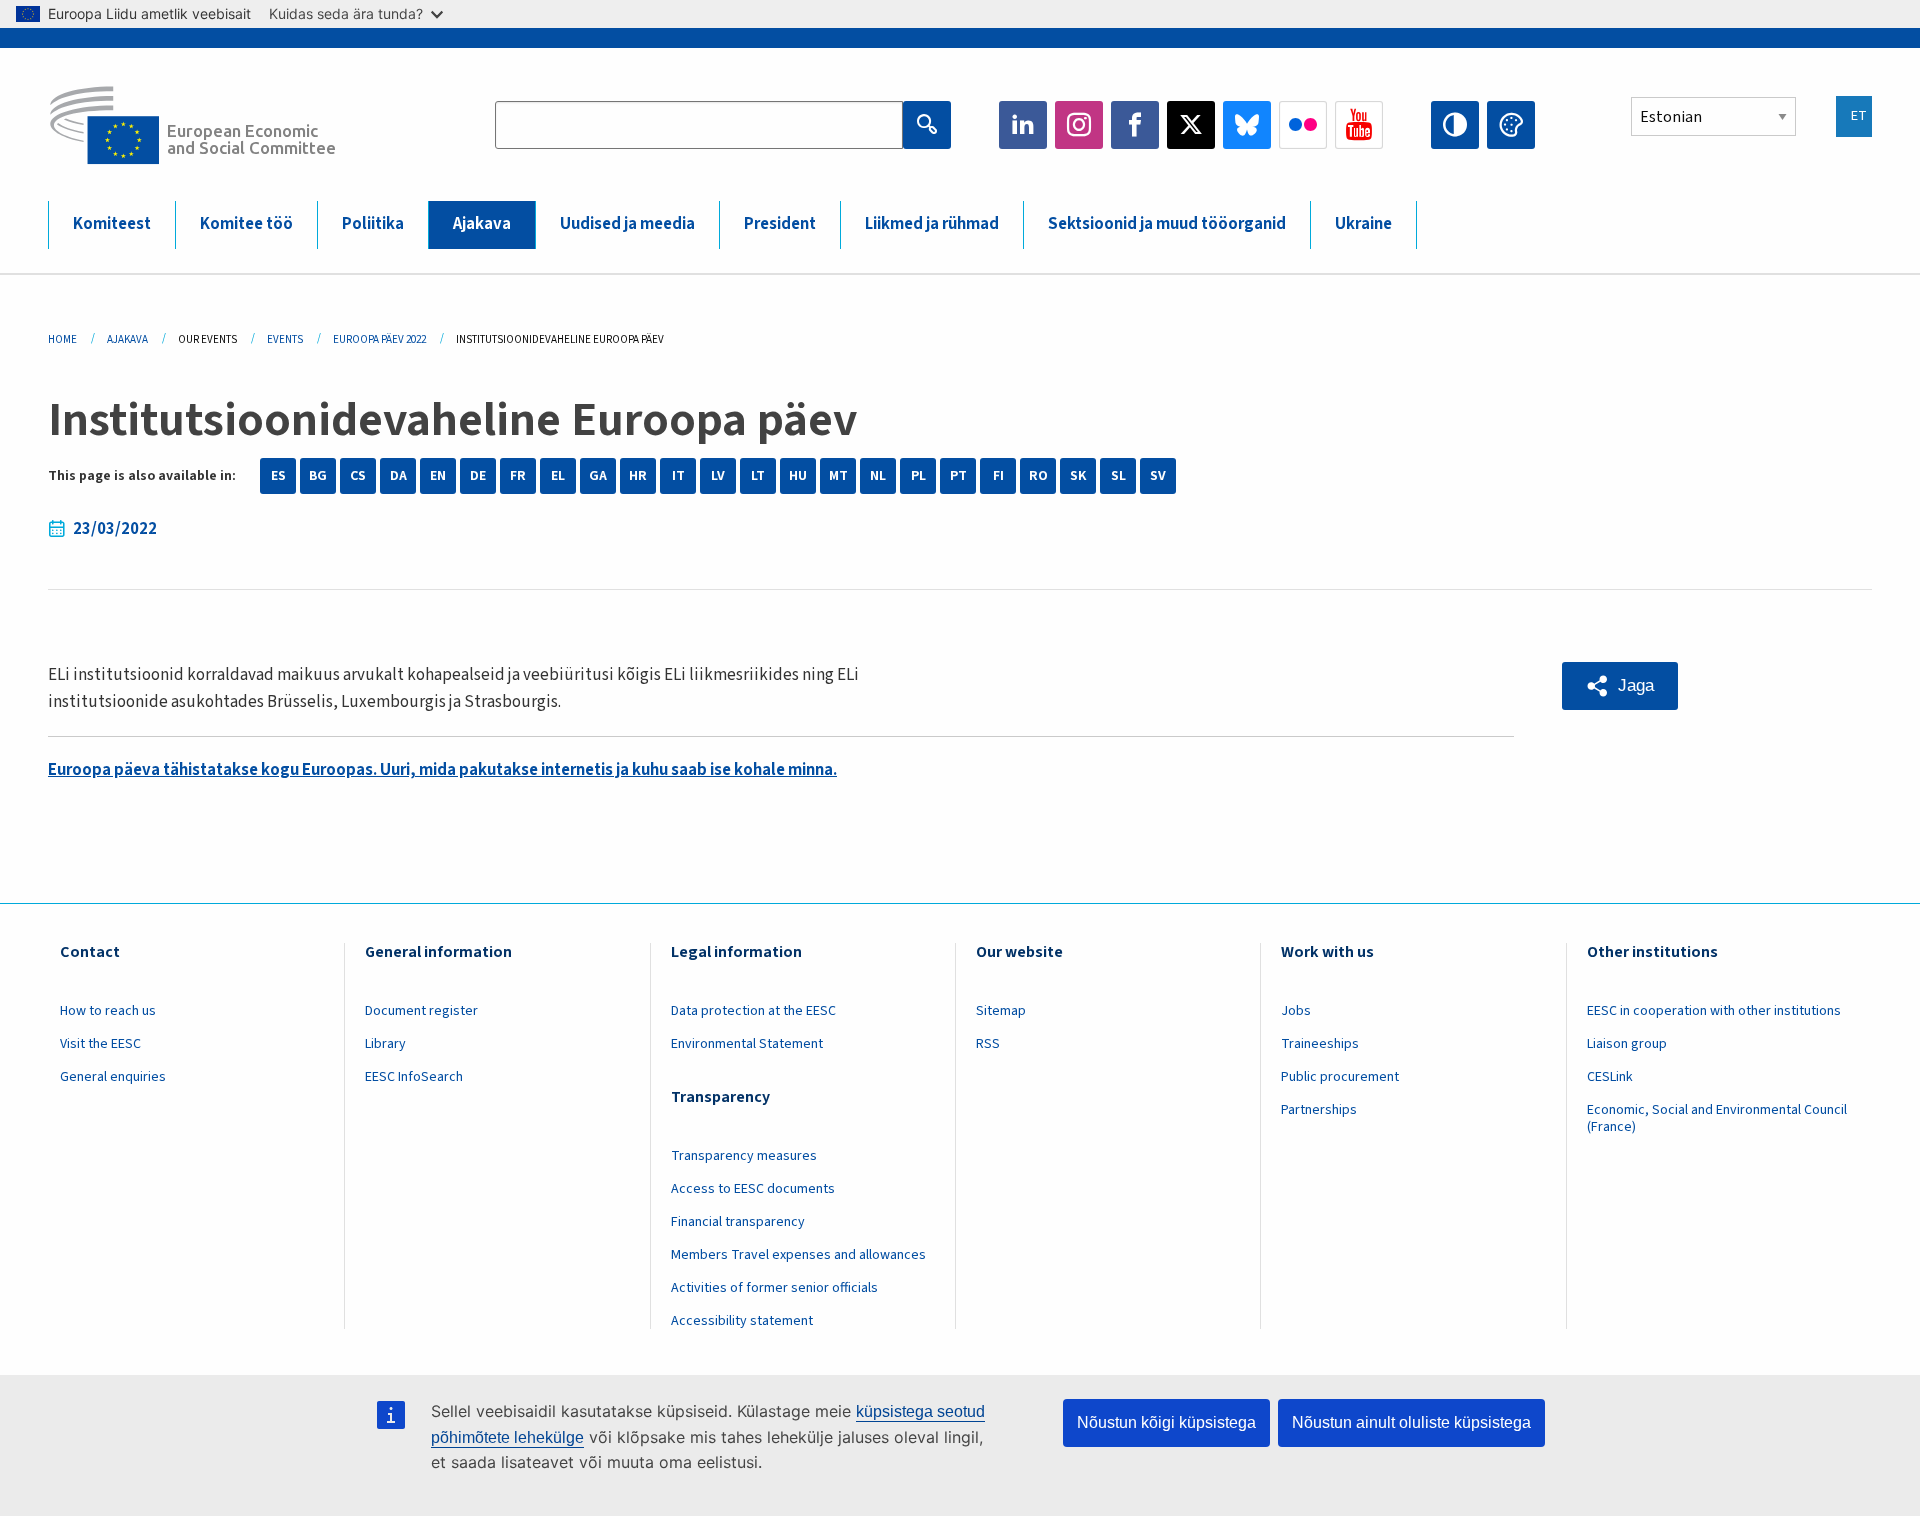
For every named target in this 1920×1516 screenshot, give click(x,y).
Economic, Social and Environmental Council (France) (1717, 1118)
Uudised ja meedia (627, 224)
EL (558, 476)
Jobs (1296, 1011)
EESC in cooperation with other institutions (1714, 1011)
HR (638, 476)
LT (758, 476)
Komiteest (112, 224)
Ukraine (1363, 224)
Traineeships (1320, 1044)
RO (1038, 476)
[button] (1620, 686)
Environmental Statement (747, 1044)
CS (358, 476)
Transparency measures (744, 1156)
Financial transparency (738, 1222)
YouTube (1359, 125)
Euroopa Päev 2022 (379, 339)
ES (278, 476)
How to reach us (108, 1011)
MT (838, 476)
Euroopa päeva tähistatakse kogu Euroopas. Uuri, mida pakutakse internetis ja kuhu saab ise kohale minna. (442, 770)
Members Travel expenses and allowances (798, 1255)
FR (518, 476)
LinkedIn (1023, 125)
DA (398, 476)
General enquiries (113, 1077)
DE (478, 476)
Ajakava (482, 224)
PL (918, 476)
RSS (988, 1044)
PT (958, 476)
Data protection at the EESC (753, 1011)
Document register (421, 1011)
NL (878, 476)
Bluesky (1247, 125)
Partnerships (1319, 1110)
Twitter (1191, 125)
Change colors (1511, 125)
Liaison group (1627, 1044)
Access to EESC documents (753, 1189)
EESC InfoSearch (414, 1077)
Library (385, 1044)
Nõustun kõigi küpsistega (1166, 1422)
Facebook (1135, 125)
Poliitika (373, 224)
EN (438, 476)
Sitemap (1001, 1011)
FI (998, 476)
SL (1118, 476)
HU (798, 476)
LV (718, 476)
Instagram (1079, 125)
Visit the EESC (100, 1044)
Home (62, 339)
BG (318, 476)
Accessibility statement (742, 1321)
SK (1078, 476)
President (780, 224)
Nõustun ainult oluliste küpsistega (1411, 1422)
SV (1158, 476)
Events (285, 339)
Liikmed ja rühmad (932, 224)
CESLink (1610, 1077)
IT (678, 476)
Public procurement (1340, 1077)
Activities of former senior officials (774, 1288)
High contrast (1455, 125)
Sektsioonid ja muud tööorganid (1167, 224)
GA (598, 476)
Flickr (1303, 125)
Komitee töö (246, 224)
